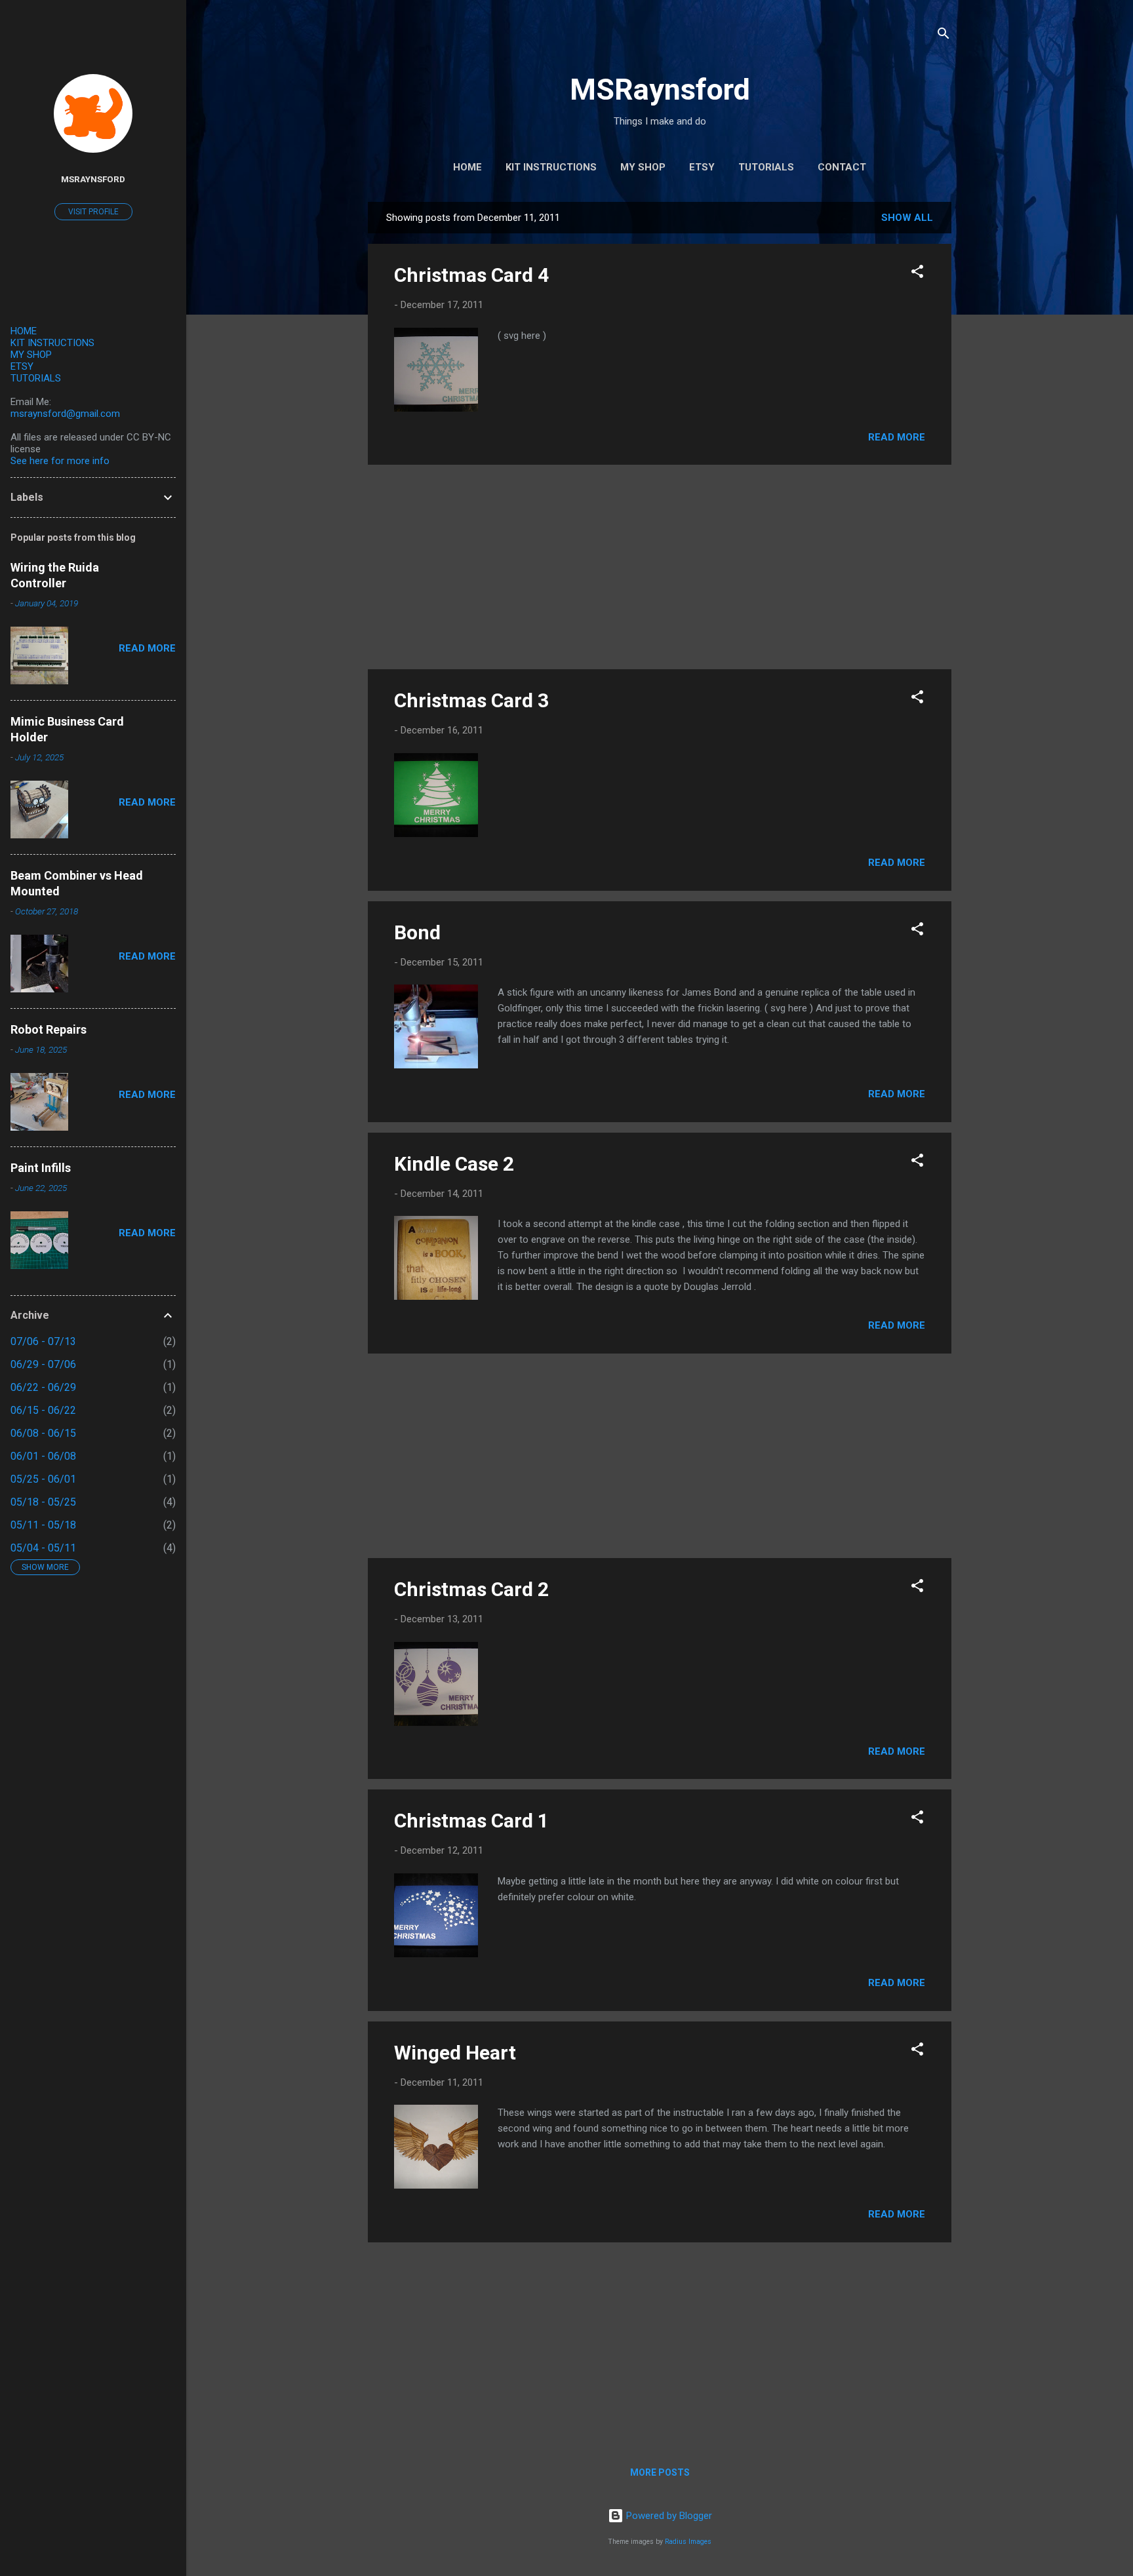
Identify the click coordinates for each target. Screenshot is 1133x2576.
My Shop (643, 167)
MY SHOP (31, 355)
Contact (842, 167)
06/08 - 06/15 (43, 1433)
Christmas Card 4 (471, 275)
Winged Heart (455, 2053)
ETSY (22, 366)
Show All (907, 218)
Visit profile (93, 212)
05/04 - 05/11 (43, 1548)
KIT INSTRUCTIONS (52, 343)
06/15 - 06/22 (43, 1410)
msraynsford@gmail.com (65, 414)
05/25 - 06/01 (43, 1479)
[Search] (944, 36)
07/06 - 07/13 (43, 1341)
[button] (917, 274)
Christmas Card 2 (471, 1589)
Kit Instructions (551, 167)
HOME (24, 331)
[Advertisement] (660, 567)
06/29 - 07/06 (43, 1364)
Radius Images (688, 2542)
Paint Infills (41, 1168)
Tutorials (766, 167)
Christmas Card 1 (471, 1821)
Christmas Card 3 (471, 700)
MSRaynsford (660, 89)
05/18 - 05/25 (43, 1502)
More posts (660, 2472)
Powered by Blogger (668, 2516)
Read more (897, 437)
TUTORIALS (36, 378)
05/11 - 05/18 (43, 1525)
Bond (417, 932)
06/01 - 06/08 (43, 1456)
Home (467, 167)
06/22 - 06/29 (43, 1387)
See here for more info (60, 461)
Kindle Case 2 (454, 1164)
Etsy (702, 167)
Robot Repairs (49, 1029)
